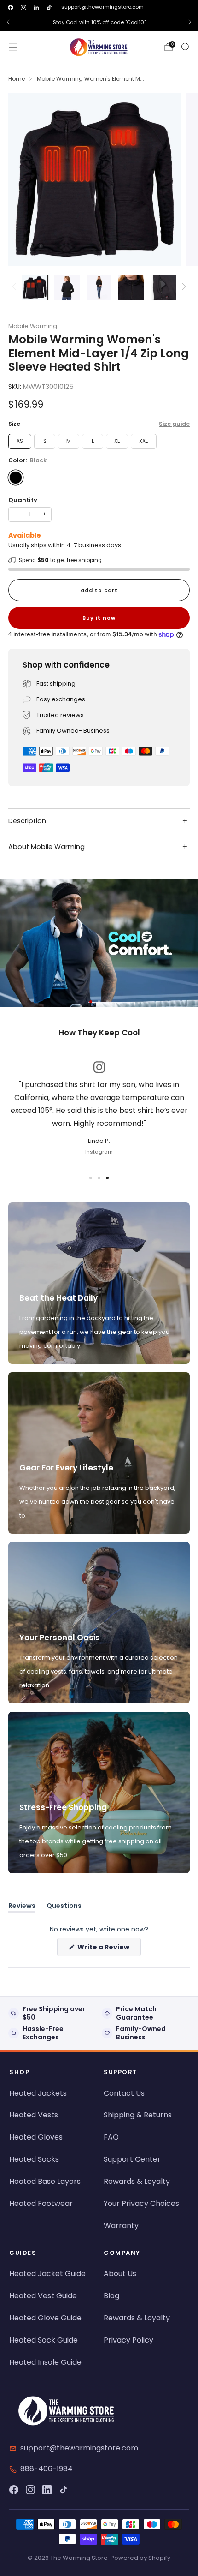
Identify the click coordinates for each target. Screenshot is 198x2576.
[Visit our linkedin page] (36, 7)
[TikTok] (64, 2490)
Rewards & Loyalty (137, 2181)
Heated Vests (34, 2115)
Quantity (23, 500)
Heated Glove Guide (45, 2318)
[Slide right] (182, 287)
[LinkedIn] (47, 2490)
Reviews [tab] (22, 1907)
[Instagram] (30, 2490)
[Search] (185, 47)
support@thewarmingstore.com (102, 7)
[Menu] (13, 47)
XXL (143, 441)
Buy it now (99, 618)
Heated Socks (34, 2159)
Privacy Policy (128, 2340)
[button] (91, 1002)
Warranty (121, 2226)
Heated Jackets (38, 2093)
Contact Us (124, 2093)
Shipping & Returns (138, 2115)
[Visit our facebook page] (11, 7)
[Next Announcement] (190, 22)
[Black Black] (16, 478)
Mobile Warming (33, 326)
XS (20, 441)
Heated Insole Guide (45, 2362)
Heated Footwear (41, 2203)
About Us (120, 2274)
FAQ (111, 2137)
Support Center (132, 2159)
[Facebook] (14, 2490)
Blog (111, 2296)
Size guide (174, 424)
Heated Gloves (36, 2137)
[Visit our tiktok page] (49, 7)
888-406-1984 (47, 2469)
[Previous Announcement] (8, 22)
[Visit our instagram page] (23, 7)
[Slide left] (16, 287)
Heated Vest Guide (43, 2296)
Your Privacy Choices (141, 2203)
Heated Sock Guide (44, 2340)
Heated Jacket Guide (47, 2274)
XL (117, 441)
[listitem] (99, 22)
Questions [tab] (64, 1907)
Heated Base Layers (45, 2181)
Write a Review (108, 1949)
